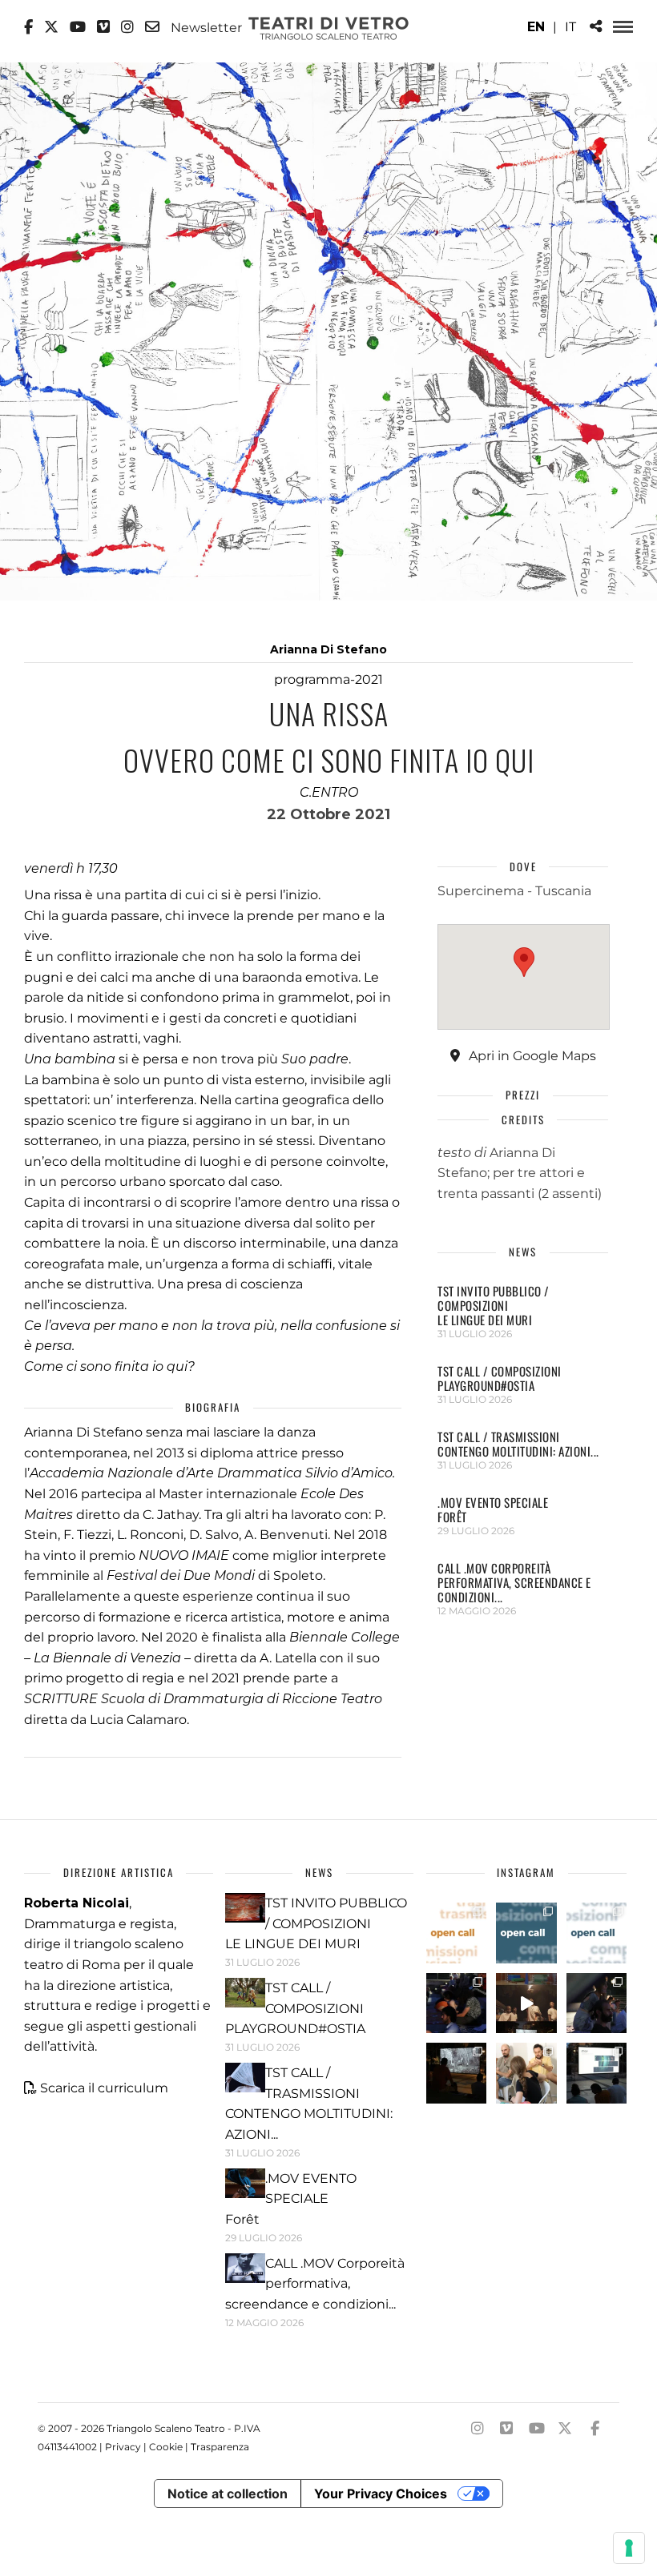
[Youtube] (78, 27)
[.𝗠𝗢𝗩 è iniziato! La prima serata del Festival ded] (597, 2073)
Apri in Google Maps (531, 1056)
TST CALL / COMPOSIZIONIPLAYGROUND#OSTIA (500, 1378)
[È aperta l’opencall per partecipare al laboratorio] (526, 1933)
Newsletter (205, 27)
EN (536, 27)
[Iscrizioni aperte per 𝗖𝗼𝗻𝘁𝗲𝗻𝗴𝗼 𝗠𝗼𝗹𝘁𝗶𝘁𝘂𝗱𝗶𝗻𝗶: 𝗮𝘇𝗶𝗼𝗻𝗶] (457, 1933)
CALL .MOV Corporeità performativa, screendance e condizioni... (514, 1582)
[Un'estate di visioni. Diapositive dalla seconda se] (457, 2073)
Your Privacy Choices (381, 2494)
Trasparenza (220, 2447)
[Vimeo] (103, 27)
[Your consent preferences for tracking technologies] (629, 2548)
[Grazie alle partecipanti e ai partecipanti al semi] (526, 2073)
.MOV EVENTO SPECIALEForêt (493, 1509)
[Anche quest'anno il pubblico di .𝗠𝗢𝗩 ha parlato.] (457, 2003)
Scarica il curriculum (104, 2088)
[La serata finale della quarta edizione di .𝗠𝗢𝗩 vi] (597, 2003)
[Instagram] (127, 27)
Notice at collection (228, 2494)
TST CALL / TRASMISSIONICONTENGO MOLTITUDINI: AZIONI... (518, 1444)
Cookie (166, 2447)
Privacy (123, 2447)
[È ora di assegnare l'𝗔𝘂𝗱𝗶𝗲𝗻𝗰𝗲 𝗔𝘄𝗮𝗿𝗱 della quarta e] (526, 2003)
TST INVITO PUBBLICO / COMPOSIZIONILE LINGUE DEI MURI (494, 1305)
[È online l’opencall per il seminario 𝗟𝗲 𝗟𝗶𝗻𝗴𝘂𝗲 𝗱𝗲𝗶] (597, 1933)
